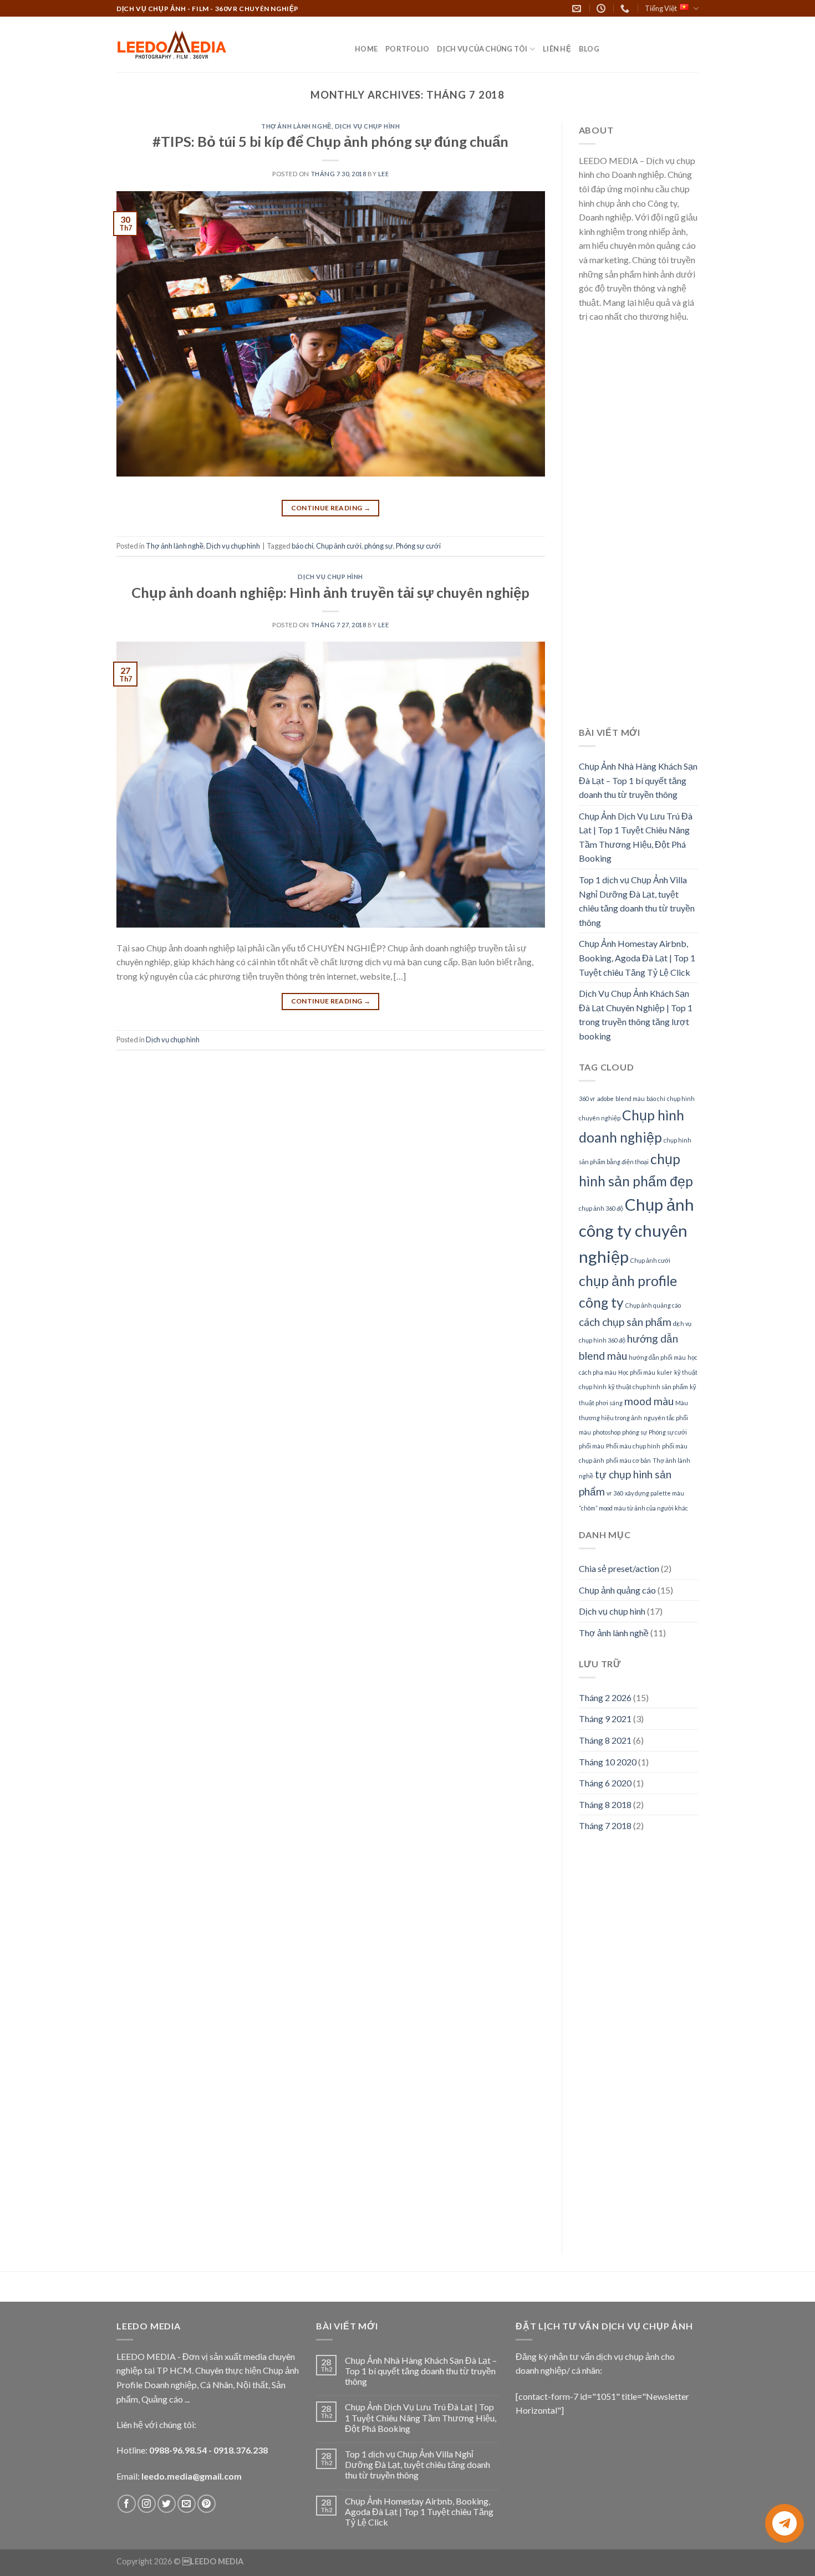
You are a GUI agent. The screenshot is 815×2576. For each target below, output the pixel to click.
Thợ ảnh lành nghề (296, 126)
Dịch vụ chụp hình (368, 126)
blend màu (630, 1098)
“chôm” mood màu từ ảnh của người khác (633, 1508)
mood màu (649, 1401)
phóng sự (379, 546)
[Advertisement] (639, 531)
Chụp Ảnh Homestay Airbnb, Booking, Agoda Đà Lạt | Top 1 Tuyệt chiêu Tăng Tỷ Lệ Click (637, 957)
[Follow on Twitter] (167, 2504)
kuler (665, 1372)
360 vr (587, 1098)
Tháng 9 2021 (605, 1719)
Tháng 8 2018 (605, 1804)
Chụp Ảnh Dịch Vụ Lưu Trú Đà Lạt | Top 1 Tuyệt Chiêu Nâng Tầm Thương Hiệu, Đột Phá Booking (636, 837)
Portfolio (407, 49)
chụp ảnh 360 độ (601, 1208)
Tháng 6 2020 (605, 1783)
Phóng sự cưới (418, 546)
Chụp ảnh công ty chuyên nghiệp (636, 1230)
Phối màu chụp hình (633, 1446)
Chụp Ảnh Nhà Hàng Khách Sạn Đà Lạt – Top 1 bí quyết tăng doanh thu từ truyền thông (638, 780)
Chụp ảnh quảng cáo (653, 1305)
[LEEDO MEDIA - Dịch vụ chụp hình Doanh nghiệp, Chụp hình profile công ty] (227, 45)
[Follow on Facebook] (127, 2504)
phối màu (592, 1446)
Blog (589, 49)
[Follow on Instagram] (147, 2504)
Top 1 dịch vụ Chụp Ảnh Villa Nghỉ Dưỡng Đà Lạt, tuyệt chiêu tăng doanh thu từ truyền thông (637, 901)
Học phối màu (637, 1372)
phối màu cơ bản (628, 1460)
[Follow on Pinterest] (207, 2504)
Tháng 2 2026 (605, 1697)
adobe (605, 1098)
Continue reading (331, 508)
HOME (366, 49)
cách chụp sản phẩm (625, 1322)
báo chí (302, 546)
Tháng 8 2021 (605, 1740)
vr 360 (615, 1493)
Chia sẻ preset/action (619, 1568)
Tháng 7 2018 (605, 1825)
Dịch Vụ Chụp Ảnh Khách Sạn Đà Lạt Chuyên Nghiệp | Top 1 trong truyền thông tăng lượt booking (636, 1015)
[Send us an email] (187, 2504)
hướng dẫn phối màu (657, 1357)
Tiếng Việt (661, 8)
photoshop (607, 1432)
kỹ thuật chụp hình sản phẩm (648, 1387)
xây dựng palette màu (654, 1493)
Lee (384, 174)
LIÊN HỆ (557, 49)
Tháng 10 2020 (608, 1762)
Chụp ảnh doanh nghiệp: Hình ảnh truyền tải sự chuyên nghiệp (330, 592)
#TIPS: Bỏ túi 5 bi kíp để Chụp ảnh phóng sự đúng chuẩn (330, 141)
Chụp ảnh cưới (339, 546)
